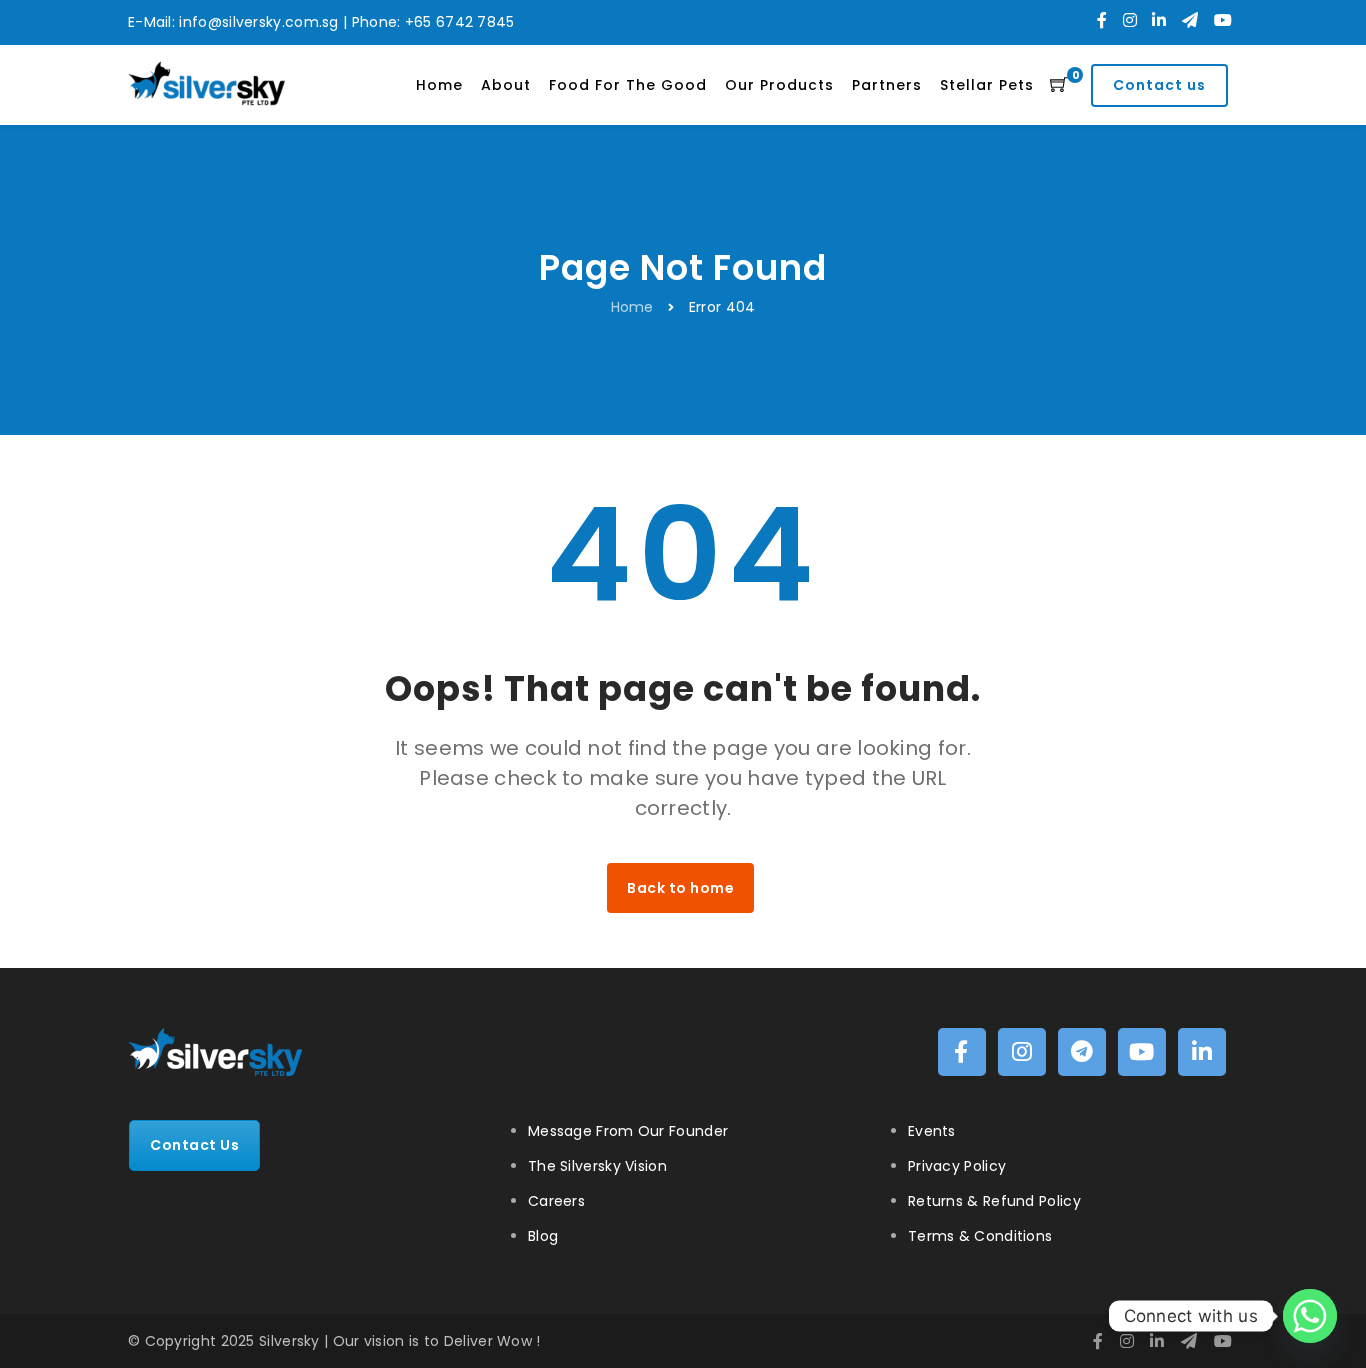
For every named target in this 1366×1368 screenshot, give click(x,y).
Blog (543, 1236)
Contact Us (194, 1145)
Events (932, 1131)
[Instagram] (1130, 20)
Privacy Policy (957, 1166)
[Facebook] (1102, 20)
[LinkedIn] (1159, 20)
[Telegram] (1190, 20)
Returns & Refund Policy (994, 1201)
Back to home (680, 888)
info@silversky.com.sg (258, 22)
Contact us (1159, 85)
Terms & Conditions (980, 1236)
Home (632, 307)
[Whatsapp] (1310, 1316)
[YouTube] (1223, 20)
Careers (556, 1201)
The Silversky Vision (597, 1166)
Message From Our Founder (628, 1131)
